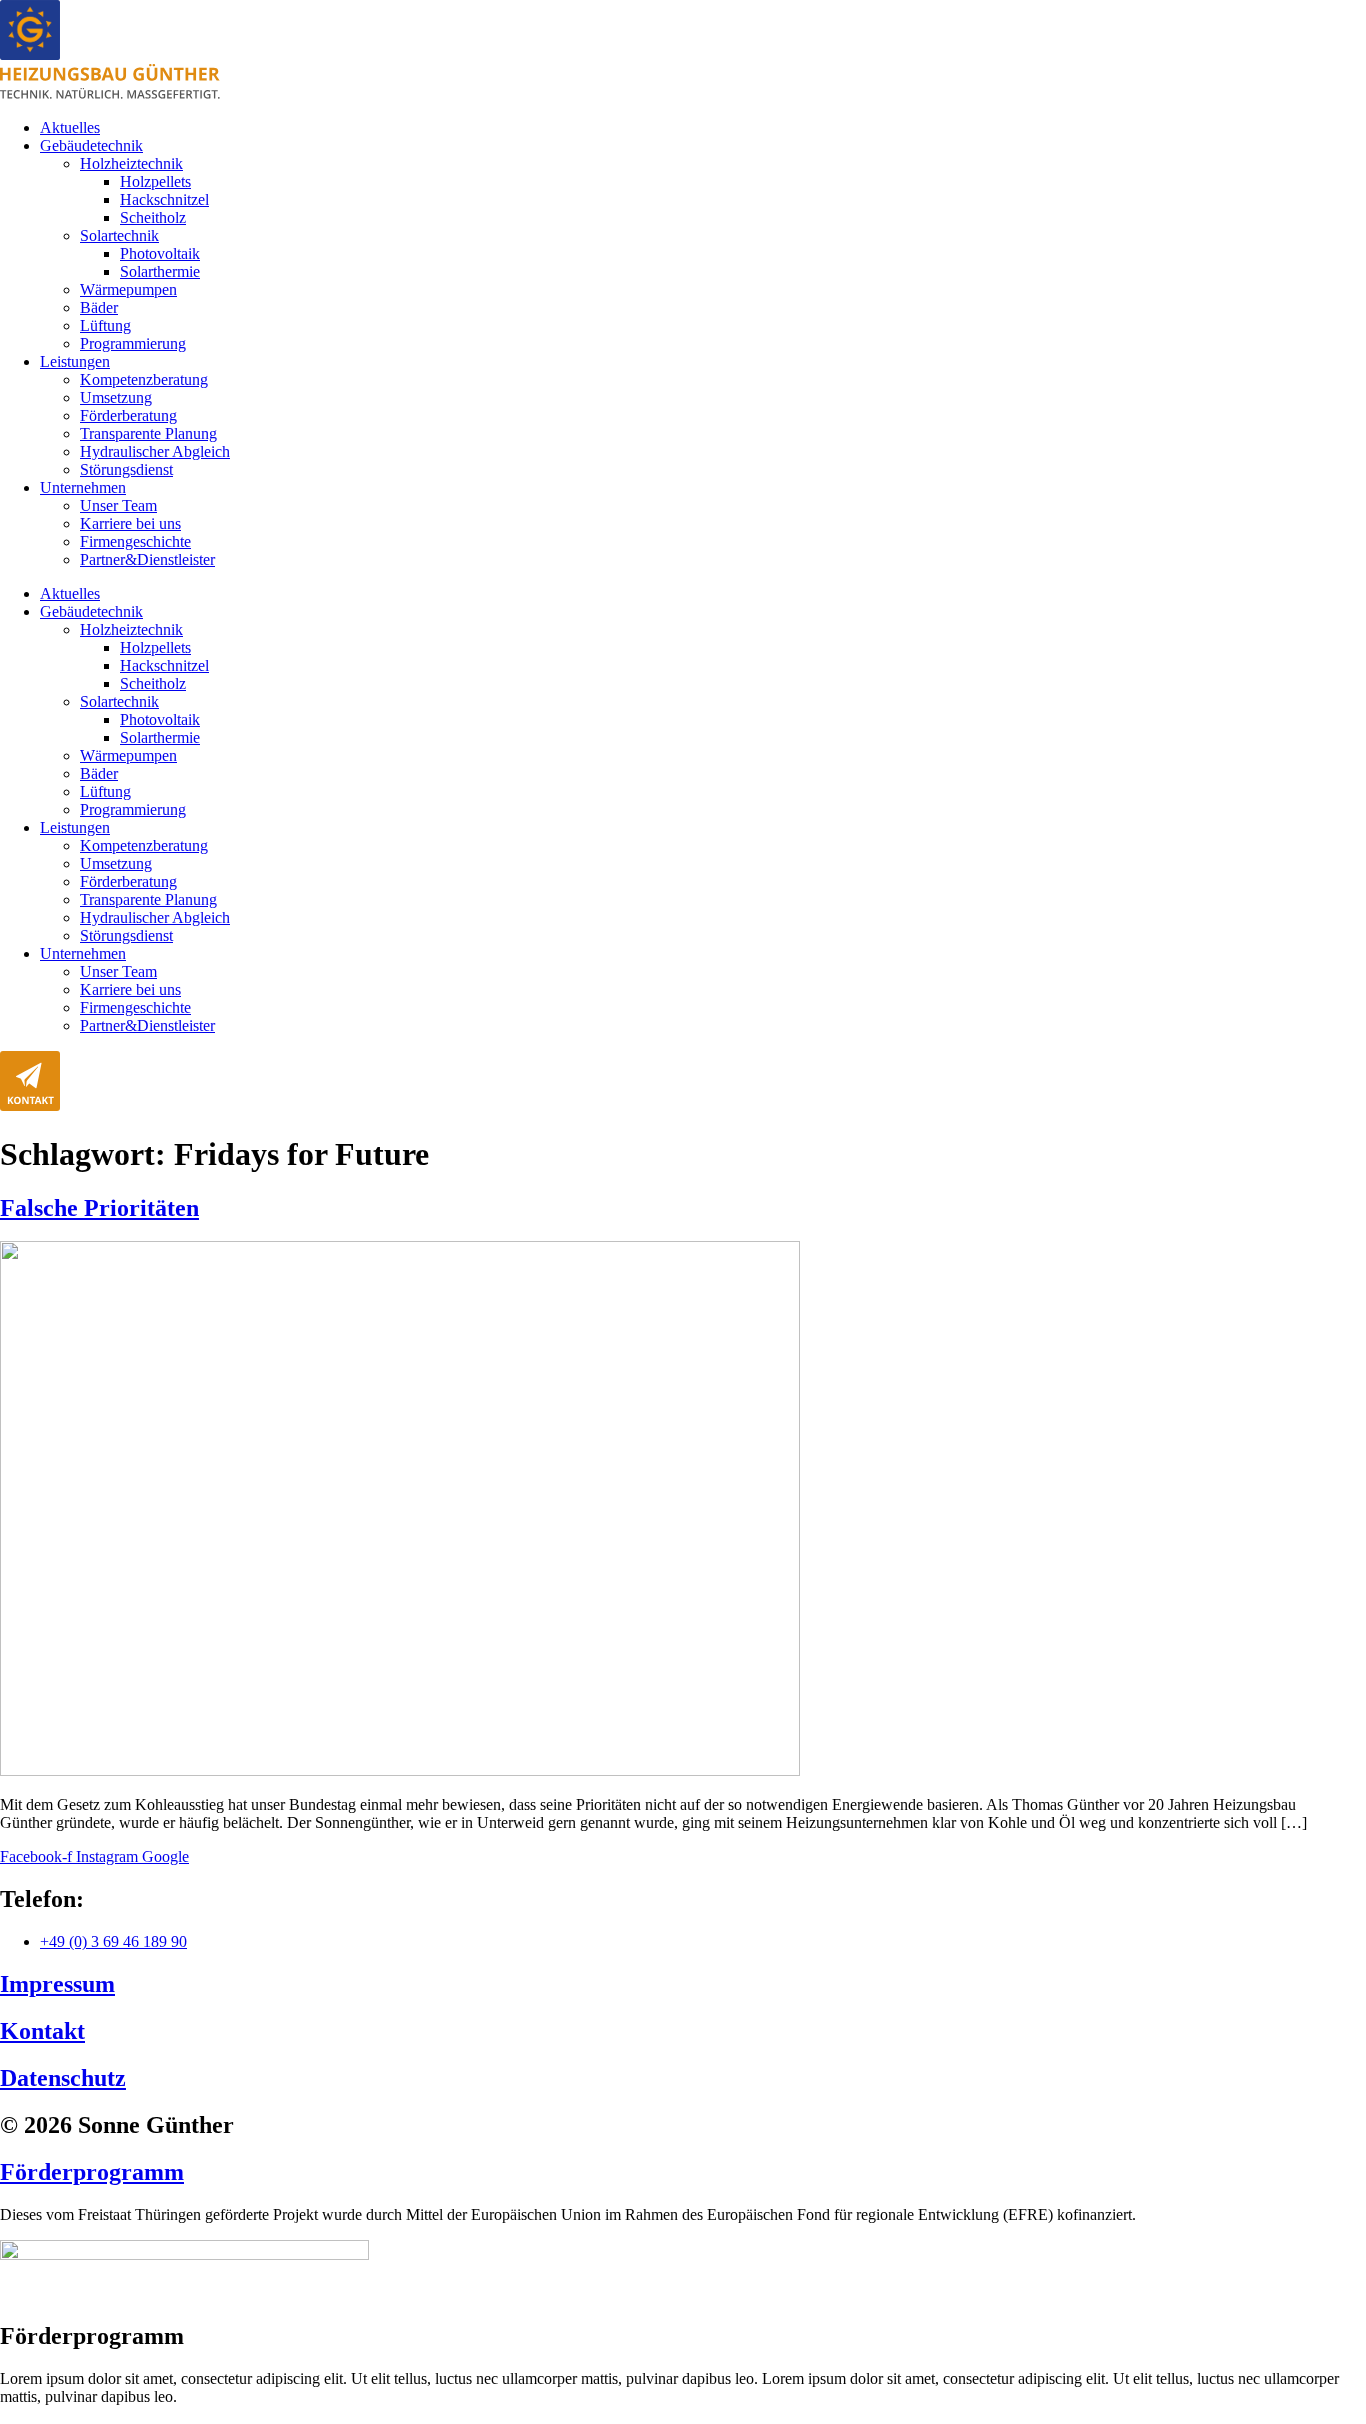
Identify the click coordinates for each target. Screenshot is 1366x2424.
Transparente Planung (148, 433)
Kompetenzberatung (144, 379)
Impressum (57, 1984)
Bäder (99, 307)
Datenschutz (63, 2078)
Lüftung (105, 325)
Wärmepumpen (128, 289)
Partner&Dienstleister (147, 559)
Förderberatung (128, 415)
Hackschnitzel (164, 199)
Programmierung (133, 343)
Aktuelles (70, 127)
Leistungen (75, 361)
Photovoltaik (160, 253)
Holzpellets (155, 181)
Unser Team (118, 505)
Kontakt (42, 2031)
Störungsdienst (126, 469)
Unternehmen (83, 487)
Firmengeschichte (135, 541)
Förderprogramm (92, 2172)
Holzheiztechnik (131, 163)
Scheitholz (153, 217)
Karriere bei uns (130, 523)
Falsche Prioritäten (99, 1208)
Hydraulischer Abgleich (155, 451)
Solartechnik (119, 235)
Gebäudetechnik (91, 145)
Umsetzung (116, 397)
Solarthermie (160, 271)
